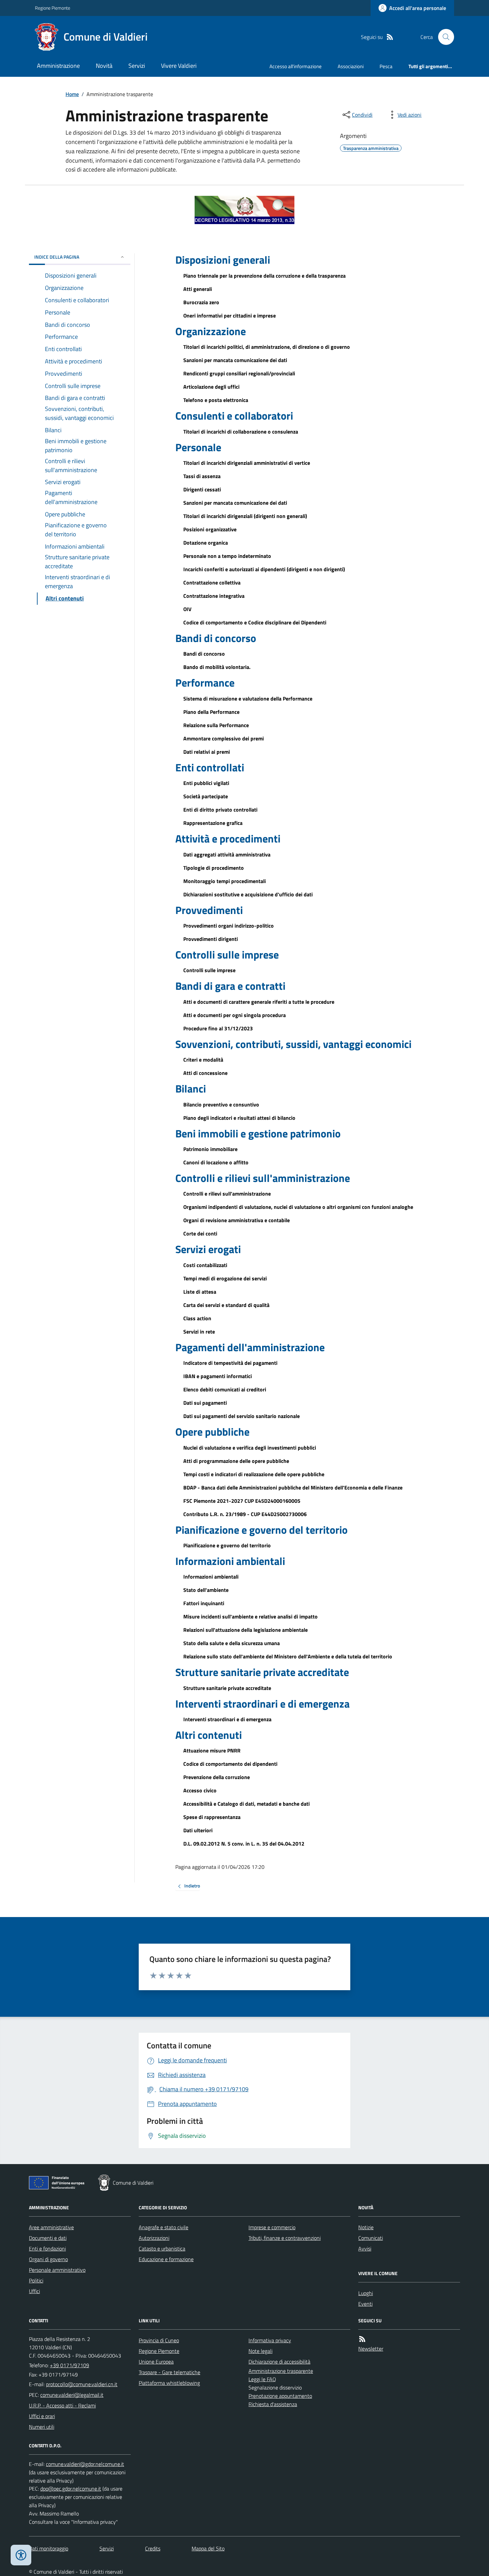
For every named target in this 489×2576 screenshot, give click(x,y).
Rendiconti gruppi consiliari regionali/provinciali (239, 373)
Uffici (34, 2291)
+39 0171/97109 (70, 2365)
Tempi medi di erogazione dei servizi (225, 1278)
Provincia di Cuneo (159, 2340)
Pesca (386, 66)
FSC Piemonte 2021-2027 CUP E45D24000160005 (242, 1501)
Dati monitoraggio (49, 2548)
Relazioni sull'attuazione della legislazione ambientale (245, 1630)
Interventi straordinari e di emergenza (262, 1704)
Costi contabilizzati (205, 1265)
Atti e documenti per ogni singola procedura (235, 1015)
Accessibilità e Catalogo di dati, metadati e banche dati (246, 1804)
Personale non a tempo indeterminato (227, 556)
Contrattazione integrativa (214, 596)
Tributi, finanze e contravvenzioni (285, 2238)
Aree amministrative (51, 2227)
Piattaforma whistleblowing (169, 2383)
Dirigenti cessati (202, 489)
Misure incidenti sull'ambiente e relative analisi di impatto (250, 1616)
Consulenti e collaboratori (234, 416)
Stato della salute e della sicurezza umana (232, 1643)
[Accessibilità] (21, 2555)
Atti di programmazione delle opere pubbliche (236, 1461)
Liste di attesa (200, 1292)
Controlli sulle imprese (227, 955)
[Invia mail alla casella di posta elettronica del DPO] (85, 2464)
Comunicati (371, 2238)
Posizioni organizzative (210, 529)
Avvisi (365, 2249)
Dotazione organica (206, 543)
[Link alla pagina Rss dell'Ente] (362, 2339)
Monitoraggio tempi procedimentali (225, 881)
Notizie (366, 2227)
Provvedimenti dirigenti (211, 939)
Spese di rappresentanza (212, 1817)
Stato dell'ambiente (206, 1590)
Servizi (137, 66)
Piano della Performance (211, 712)
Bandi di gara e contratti (230, 986)
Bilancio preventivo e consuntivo (221, 1104)
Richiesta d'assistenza (273, 2404)
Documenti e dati (48, 2238)
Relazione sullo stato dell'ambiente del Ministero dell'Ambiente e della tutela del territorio (288, 1656)
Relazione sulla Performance (216, 725)
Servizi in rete (199, 1332)
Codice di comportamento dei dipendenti (230, 1764)
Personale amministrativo (57, 2270)
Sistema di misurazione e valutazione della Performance (248, 699)
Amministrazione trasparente (281, 2371)
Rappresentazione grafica (213, 823)
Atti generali (198, 289)
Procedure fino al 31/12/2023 (218, 1028)
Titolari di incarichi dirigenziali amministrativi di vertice (247, 463)
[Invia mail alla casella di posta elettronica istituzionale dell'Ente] (82, 2384)
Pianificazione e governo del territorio (261, 1530)
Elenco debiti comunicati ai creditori (225, 1389)
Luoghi (366, 2293)
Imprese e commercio (272, 2227)
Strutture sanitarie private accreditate (262, 1672)
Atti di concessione (205, 1073)
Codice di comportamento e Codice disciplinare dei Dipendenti (255, 622)
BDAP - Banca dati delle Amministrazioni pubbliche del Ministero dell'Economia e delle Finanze (293, 1487)
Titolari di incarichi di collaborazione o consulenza (241, 432)
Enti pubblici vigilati (206, 783)
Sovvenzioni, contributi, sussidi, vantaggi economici (293, 1044)
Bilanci (191, 1089)
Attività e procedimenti (228, 838)
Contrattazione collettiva (212, 582)
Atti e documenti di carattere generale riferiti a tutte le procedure (259, 1002)
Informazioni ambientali (230, 1561)
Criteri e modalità (203, 1060)
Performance (205, 683)
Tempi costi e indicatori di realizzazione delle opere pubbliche (254, 1474)
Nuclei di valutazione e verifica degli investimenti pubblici (250, 1448)
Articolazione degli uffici (211, 387)
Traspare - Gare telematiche (169, 2372)
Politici (36, 2280)
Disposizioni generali (223, 260)
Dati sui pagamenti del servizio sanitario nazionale (242, 1416)
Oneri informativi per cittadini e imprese (230, 316)
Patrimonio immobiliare (210, 1149)
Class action (197, 1318)
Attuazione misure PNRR (212, 1750)
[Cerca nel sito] (443, 37)
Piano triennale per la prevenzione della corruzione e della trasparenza (264, 276)
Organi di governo (48, 2259)
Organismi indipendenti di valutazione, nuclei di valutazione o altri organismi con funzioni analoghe (298, 1207)
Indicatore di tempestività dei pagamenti (230, 1363)
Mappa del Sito (208, 2548)
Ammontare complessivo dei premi (224, 738)
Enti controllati (210, 767)
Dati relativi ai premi (207, 752)
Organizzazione (211, 331)
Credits (153, 2548)
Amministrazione (58, 66)
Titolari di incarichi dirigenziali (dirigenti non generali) (245, 516)
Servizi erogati (208, 1249)
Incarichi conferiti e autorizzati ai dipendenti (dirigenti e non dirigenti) (264, 569)
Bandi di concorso (216, 638)
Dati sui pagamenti (205, 1403)
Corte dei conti (200, 1233)
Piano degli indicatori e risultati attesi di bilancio (239, 1118)
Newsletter (371, 2349)
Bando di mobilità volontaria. (217, 667)
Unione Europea (156, 2362)
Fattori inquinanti (204, 1603)
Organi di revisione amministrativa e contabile (237, 1220)
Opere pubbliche (212, 1432)
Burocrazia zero (201, 302)
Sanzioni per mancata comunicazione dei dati (235, 360)
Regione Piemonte (53, 8)
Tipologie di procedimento (214, 868)
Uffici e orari (42, 2416)
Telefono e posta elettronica (216, 400)
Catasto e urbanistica (162, 2249)
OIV (187, 609)
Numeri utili (42, 2427)
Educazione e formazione (166, 2259)
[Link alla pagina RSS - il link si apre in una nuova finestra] (390, 37)
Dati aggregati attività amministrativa (227, 854)
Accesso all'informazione (296, 66)
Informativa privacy (270, 2340)
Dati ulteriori (198, 1830)
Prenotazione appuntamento (280, 2396)
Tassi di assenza (202, 476)
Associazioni (351, 66)
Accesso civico (200, 1790)
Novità (104, 66)
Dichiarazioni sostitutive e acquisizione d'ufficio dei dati (248, 894)
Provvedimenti (209, 910)
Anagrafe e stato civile (163, 2227)
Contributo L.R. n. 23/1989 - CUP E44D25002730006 (245, 1514)
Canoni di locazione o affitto (216, 1162)
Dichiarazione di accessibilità (279, 2362)
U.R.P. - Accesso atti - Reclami (62, 2405)
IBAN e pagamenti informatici (218, 1376)
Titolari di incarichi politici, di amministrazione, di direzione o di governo (267, 347)
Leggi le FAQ (262, 2379)
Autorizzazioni (154, 2238)
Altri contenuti (209, 1735)
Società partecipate (206, 796)
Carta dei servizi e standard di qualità (226, 1305)
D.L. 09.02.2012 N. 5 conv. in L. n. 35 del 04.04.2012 (244, 1844)
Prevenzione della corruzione (217, 1777)
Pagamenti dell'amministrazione (250, 1347)
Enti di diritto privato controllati (220, 810)
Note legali (260, 2351)
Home (72, 94)
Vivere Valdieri (179, 66)
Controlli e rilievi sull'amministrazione (263, 1178)
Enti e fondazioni (47, 2249)
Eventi (365, 2304)
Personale (198, 447)
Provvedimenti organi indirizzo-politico (229, 926)
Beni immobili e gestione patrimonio (258, 1133)
